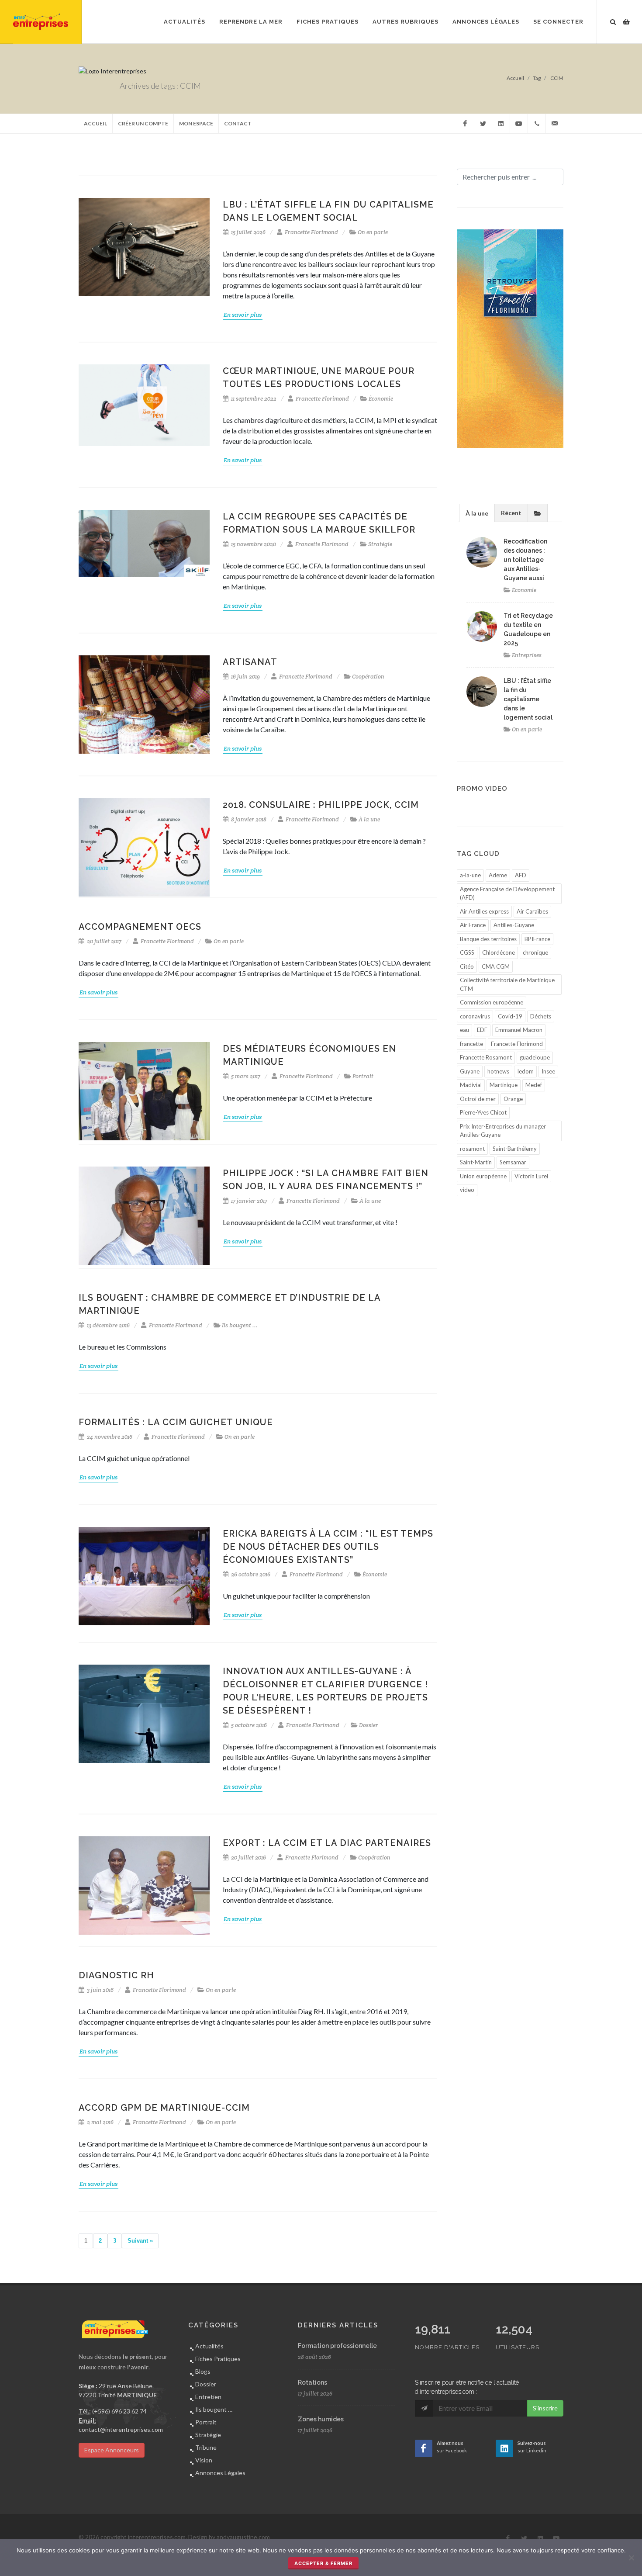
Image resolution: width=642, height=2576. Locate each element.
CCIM (556, 78)
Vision (204, 2460)
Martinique (504, 1085)
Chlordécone (499, 952)
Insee (548, 1071)
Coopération (368, 677)
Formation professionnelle (337, 2346)
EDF (482, 1030)
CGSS (467, 952)
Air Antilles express (484, 911)
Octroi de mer (478, 1099)
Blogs (203, 2371)
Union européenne (483, 1176)
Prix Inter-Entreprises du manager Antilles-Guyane (503, 1131)
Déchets (541, 1016)
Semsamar (513, 1162)
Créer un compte (143, 123)
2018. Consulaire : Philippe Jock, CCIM (321, 805)
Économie (381, 399)
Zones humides (321, 2419)
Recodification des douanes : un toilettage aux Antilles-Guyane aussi (525, 560)
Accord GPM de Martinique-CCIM (164, 2108)
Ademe (498, 875)
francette (471, 1044)
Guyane (470, 1071)
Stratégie (380, 544)
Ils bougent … (214, 2409)
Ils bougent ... (240, 1325)
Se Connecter (558, 22)
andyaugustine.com (243, 2537)
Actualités (209, 2346)
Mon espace (196, 123)
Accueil (515, 78)
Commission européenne (492, 1002)
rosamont (472, 1149)
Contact (238, 123)
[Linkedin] (501, 124)
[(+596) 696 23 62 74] (537, 124)
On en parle (373, 232)
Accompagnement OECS (140, 927)
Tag (537, 78)
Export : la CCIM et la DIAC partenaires (327, 1843)
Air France (473, 925)
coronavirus (475, 1016)
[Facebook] (465, 124)
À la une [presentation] (477, 513)
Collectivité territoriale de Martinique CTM (507, 984)
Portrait (363, 1076)
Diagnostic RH (116, 1975)
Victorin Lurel (531, 1176)
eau (464, 1030)
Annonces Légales (220, 2473)
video (467, 1190)
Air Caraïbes (532, 911)
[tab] (477, 513)
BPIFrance (537, 939)
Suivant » (140, 2241)
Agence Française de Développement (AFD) (507, 893)
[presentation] (538, 513)
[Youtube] (519, 124)
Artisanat (250, 662)
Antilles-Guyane (514, 925)
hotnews (498, 1071)
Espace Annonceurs (112, 2450)
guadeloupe (535, 1057)
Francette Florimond (311, 232)
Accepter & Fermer (323, 2563)
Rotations (312, 2382)
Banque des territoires (488, 939)
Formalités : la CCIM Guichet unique (176, 1422)
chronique (535, 952)
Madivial (471, 1085)
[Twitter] (483, 124)
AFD (521, 875)
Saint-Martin (476, 1162)
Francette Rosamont (486, 1057)
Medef (534, 1085)
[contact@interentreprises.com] (555, 124)
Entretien (208, 2397)
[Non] (631, 2558)
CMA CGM (496, 966)
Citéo (467, 966)
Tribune (206, 2447)
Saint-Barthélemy (515, 1149)
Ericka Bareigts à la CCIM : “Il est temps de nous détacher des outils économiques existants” (328, 1547)
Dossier (369, 1725)
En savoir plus (243, 315)
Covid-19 (510, 1016)
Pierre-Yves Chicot (483, 1112)
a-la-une (470, 875)
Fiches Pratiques (218, 2359)
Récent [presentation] (511, 513)
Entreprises (527, 655)
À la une (369, 819)
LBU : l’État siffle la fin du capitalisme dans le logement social (528, 699)
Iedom (525, 1071)
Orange (513, 1099)
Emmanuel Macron (519, 1030)
